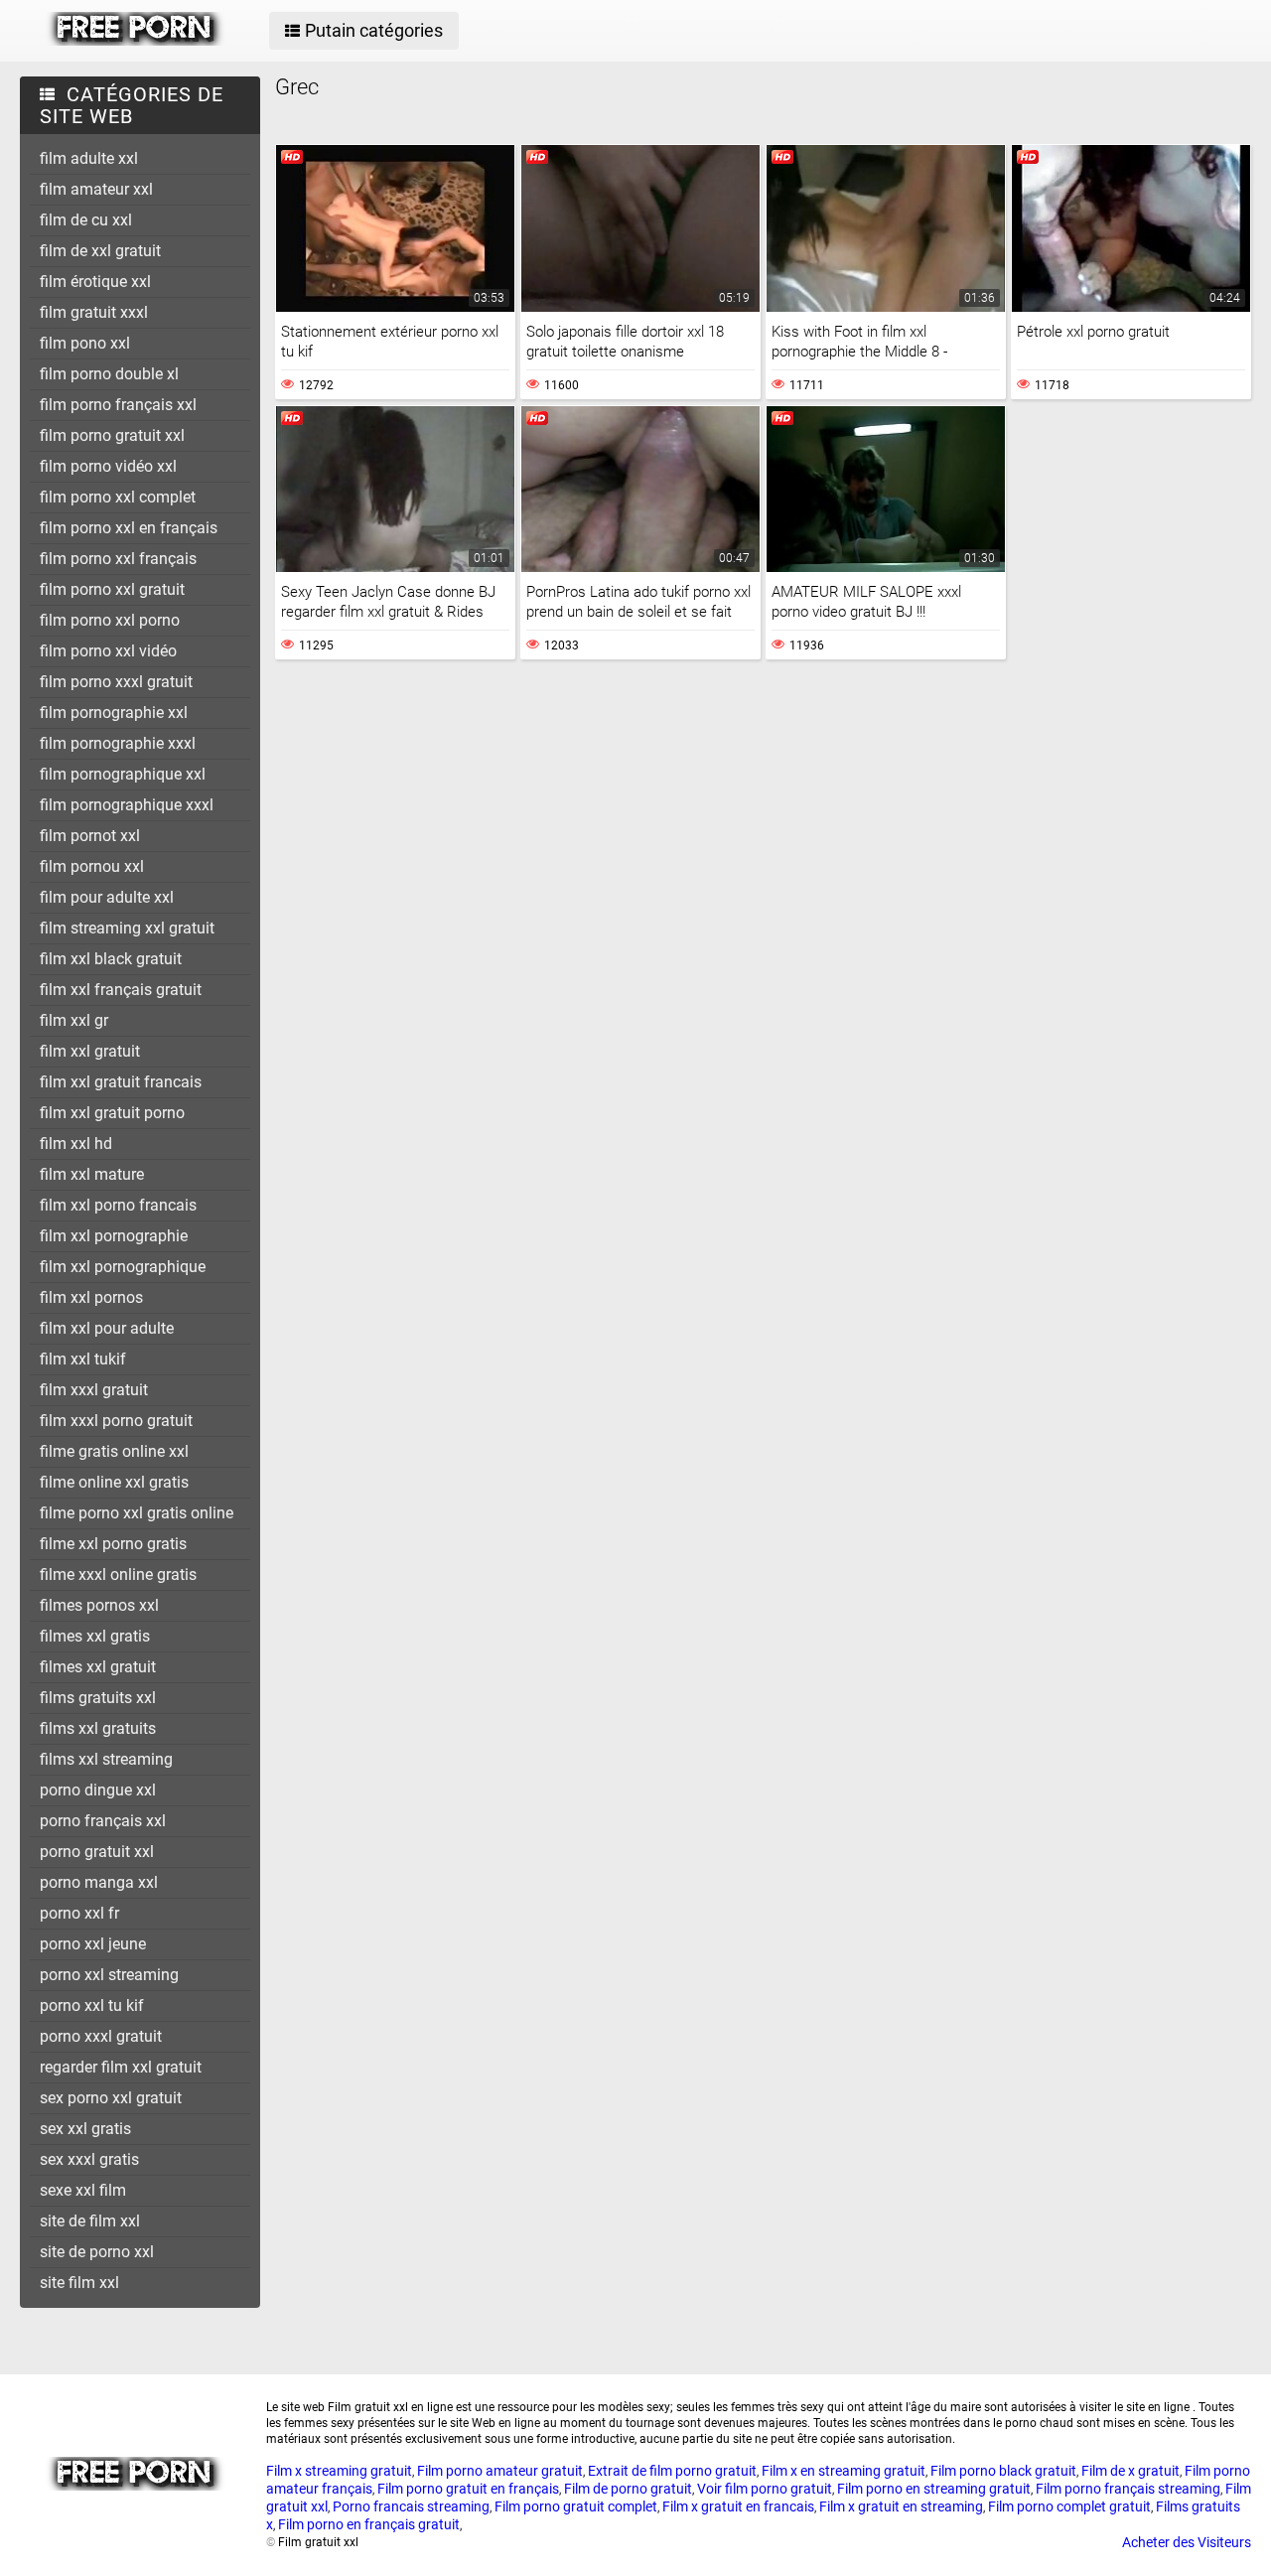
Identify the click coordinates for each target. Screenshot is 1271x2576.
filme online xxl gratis (114, 1482)
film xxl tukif (83, 1359)
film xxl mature (92, 1174)
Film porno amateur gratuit (500, 2471)
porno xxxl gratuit (101, 2036)
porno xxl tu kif (92, 2005)
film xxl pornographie (114, 1236)
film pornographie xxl (114, 713)
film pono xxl (85, 343)
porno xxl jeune (93, 1944)
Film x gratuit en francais (738, 2506)
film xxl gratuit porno (112, 1113)
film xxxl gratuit (94, 1390)
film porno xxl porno (110, 620)
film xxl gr (74, 1020)
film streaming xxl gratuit (127, 928)
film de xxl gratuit (100, 251)
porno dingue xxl (98, 1790)
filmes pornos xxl (99, 1605)
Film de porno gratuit (628, 2489)
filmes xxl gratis (95, 1636)
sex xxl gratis (85, 2129)
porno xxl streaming (109, 1975)
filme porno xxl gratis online (137, 1513)
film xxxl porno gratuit (116, 1421)
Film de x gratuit (1130, 2471)
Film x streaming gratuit (339, 2471)
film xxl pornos (91, 1297)
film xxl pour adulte (107, 1328)
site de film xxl (90, 2221)
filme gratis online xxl (114, 1451)
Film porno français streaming (1128, 2489)
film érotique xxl (95, 282)
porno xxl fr (79, 1913)
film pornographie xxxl (118, 743)
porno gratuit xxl (97, 1852)
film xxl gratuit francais (121, 1082)
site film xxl (79, 2283)
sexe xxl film (83, 2190)
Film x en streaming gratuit (844, 2471)
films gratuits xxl (98, 1698)
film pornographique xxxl (127, 805)
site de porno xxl (97, 2252)
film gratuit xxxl (94, 312)
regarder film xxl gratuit (121, 2067)
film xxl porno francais (118, 1205)
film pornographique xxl (123, 774)
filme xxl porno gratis (113, 1544)
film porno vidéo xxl (108, 466)
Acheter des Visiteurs (1187, 2542)
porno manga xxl (99, 1882)
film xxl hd (76, 1144)
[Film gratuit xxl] (136, 41)
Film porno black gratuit (1003, 2471)
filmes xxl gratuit (98, 1667)
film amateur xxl (96, 189)
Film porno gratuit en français (468, 2489)
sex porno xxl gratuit (111, 2098)
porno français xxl (103, 1821)
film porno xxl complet (118, 497)
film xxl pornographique (123, 1267)
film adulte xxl (89, 158)
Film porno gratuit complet (576, 2506)
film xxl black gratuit (111, 959)
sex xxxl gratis (89, 2159)
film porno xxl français (118, 559)
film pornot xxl (90, 836)
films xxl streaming (106, 1759)
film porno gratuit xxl (112, 435)
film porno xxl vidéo (108, 651)
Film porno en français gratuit (369, 2524)
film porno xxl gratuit (112, 589)
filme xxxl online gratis (118, 1574)
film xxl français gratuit (121, 990)
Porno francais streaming (411, 2506)
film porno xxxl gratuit (116, 682)
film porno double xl (109, 374)
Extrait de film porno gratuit (672, 2471)
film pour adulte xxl (107, 897)
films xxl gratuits (98, 1728)
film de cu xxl (86, 220)
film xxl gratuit (90, 1051)
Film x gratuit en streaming (901, 2506)
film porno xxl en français (129, 528)
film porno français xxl (118, 405)
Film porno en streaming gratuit (934, 2489)
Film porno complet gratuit (1069, 2506)
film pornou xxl (92, 866)
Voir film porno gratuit (765, 2489)
